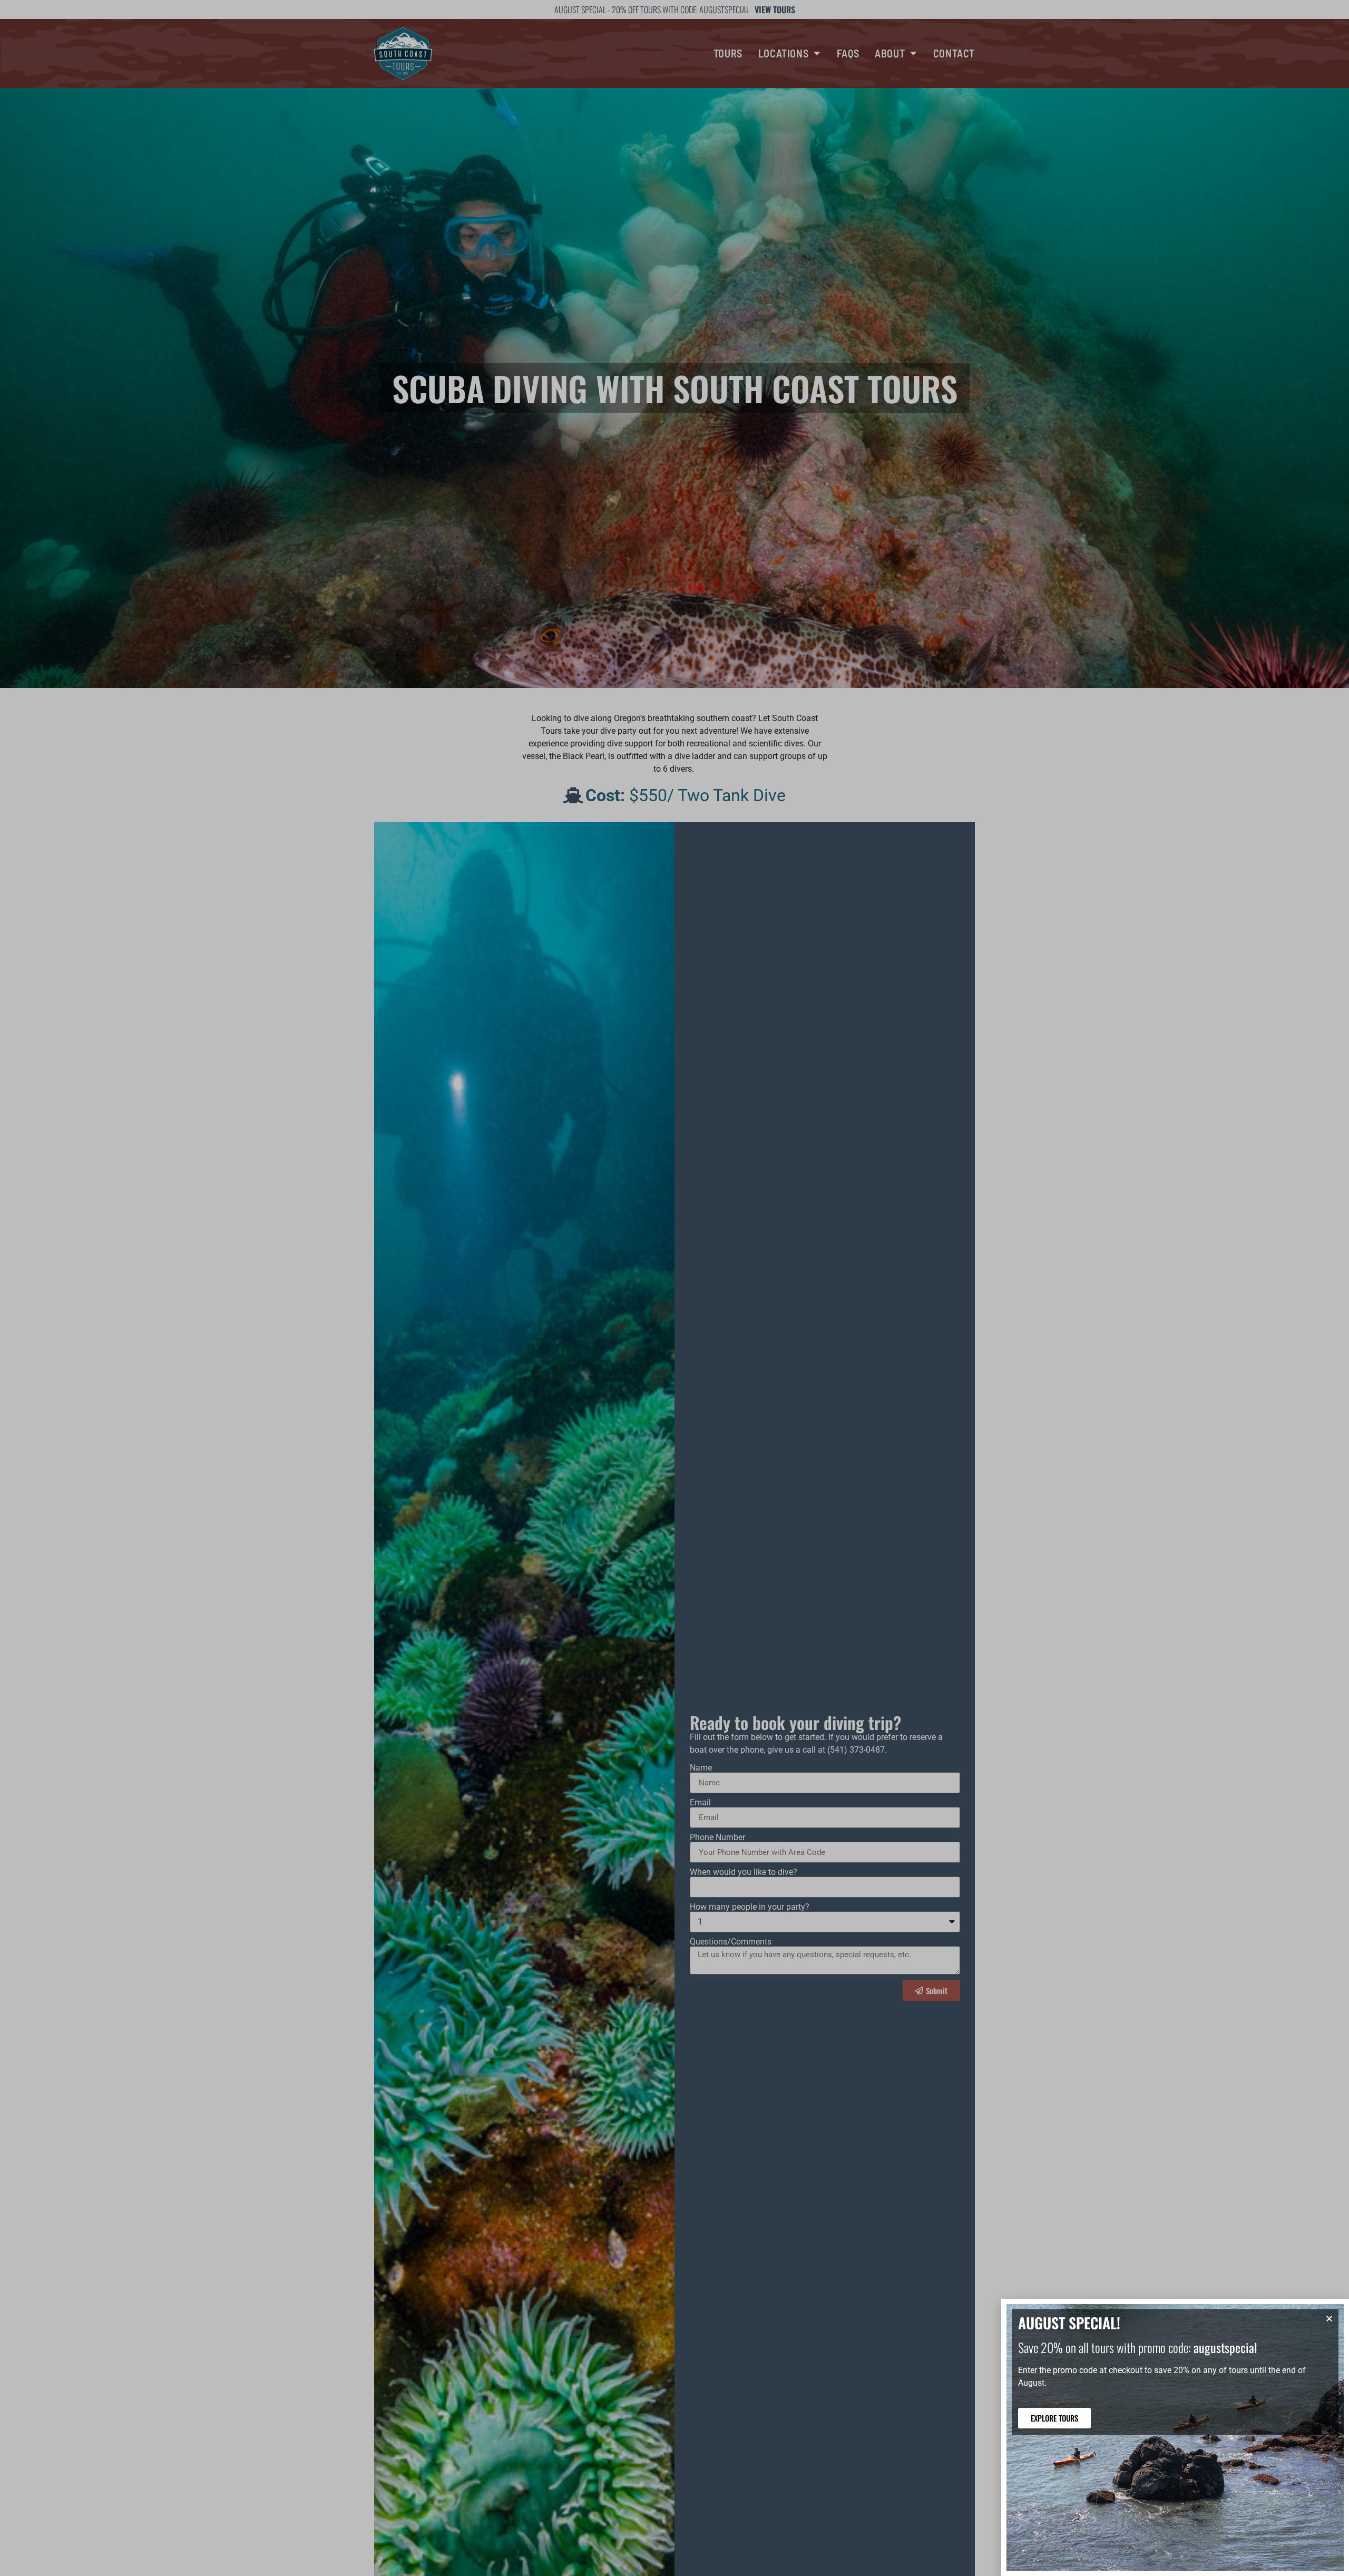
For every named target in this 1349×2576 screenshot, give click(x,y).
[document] (674, 1288)
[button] (1329, 2319)
